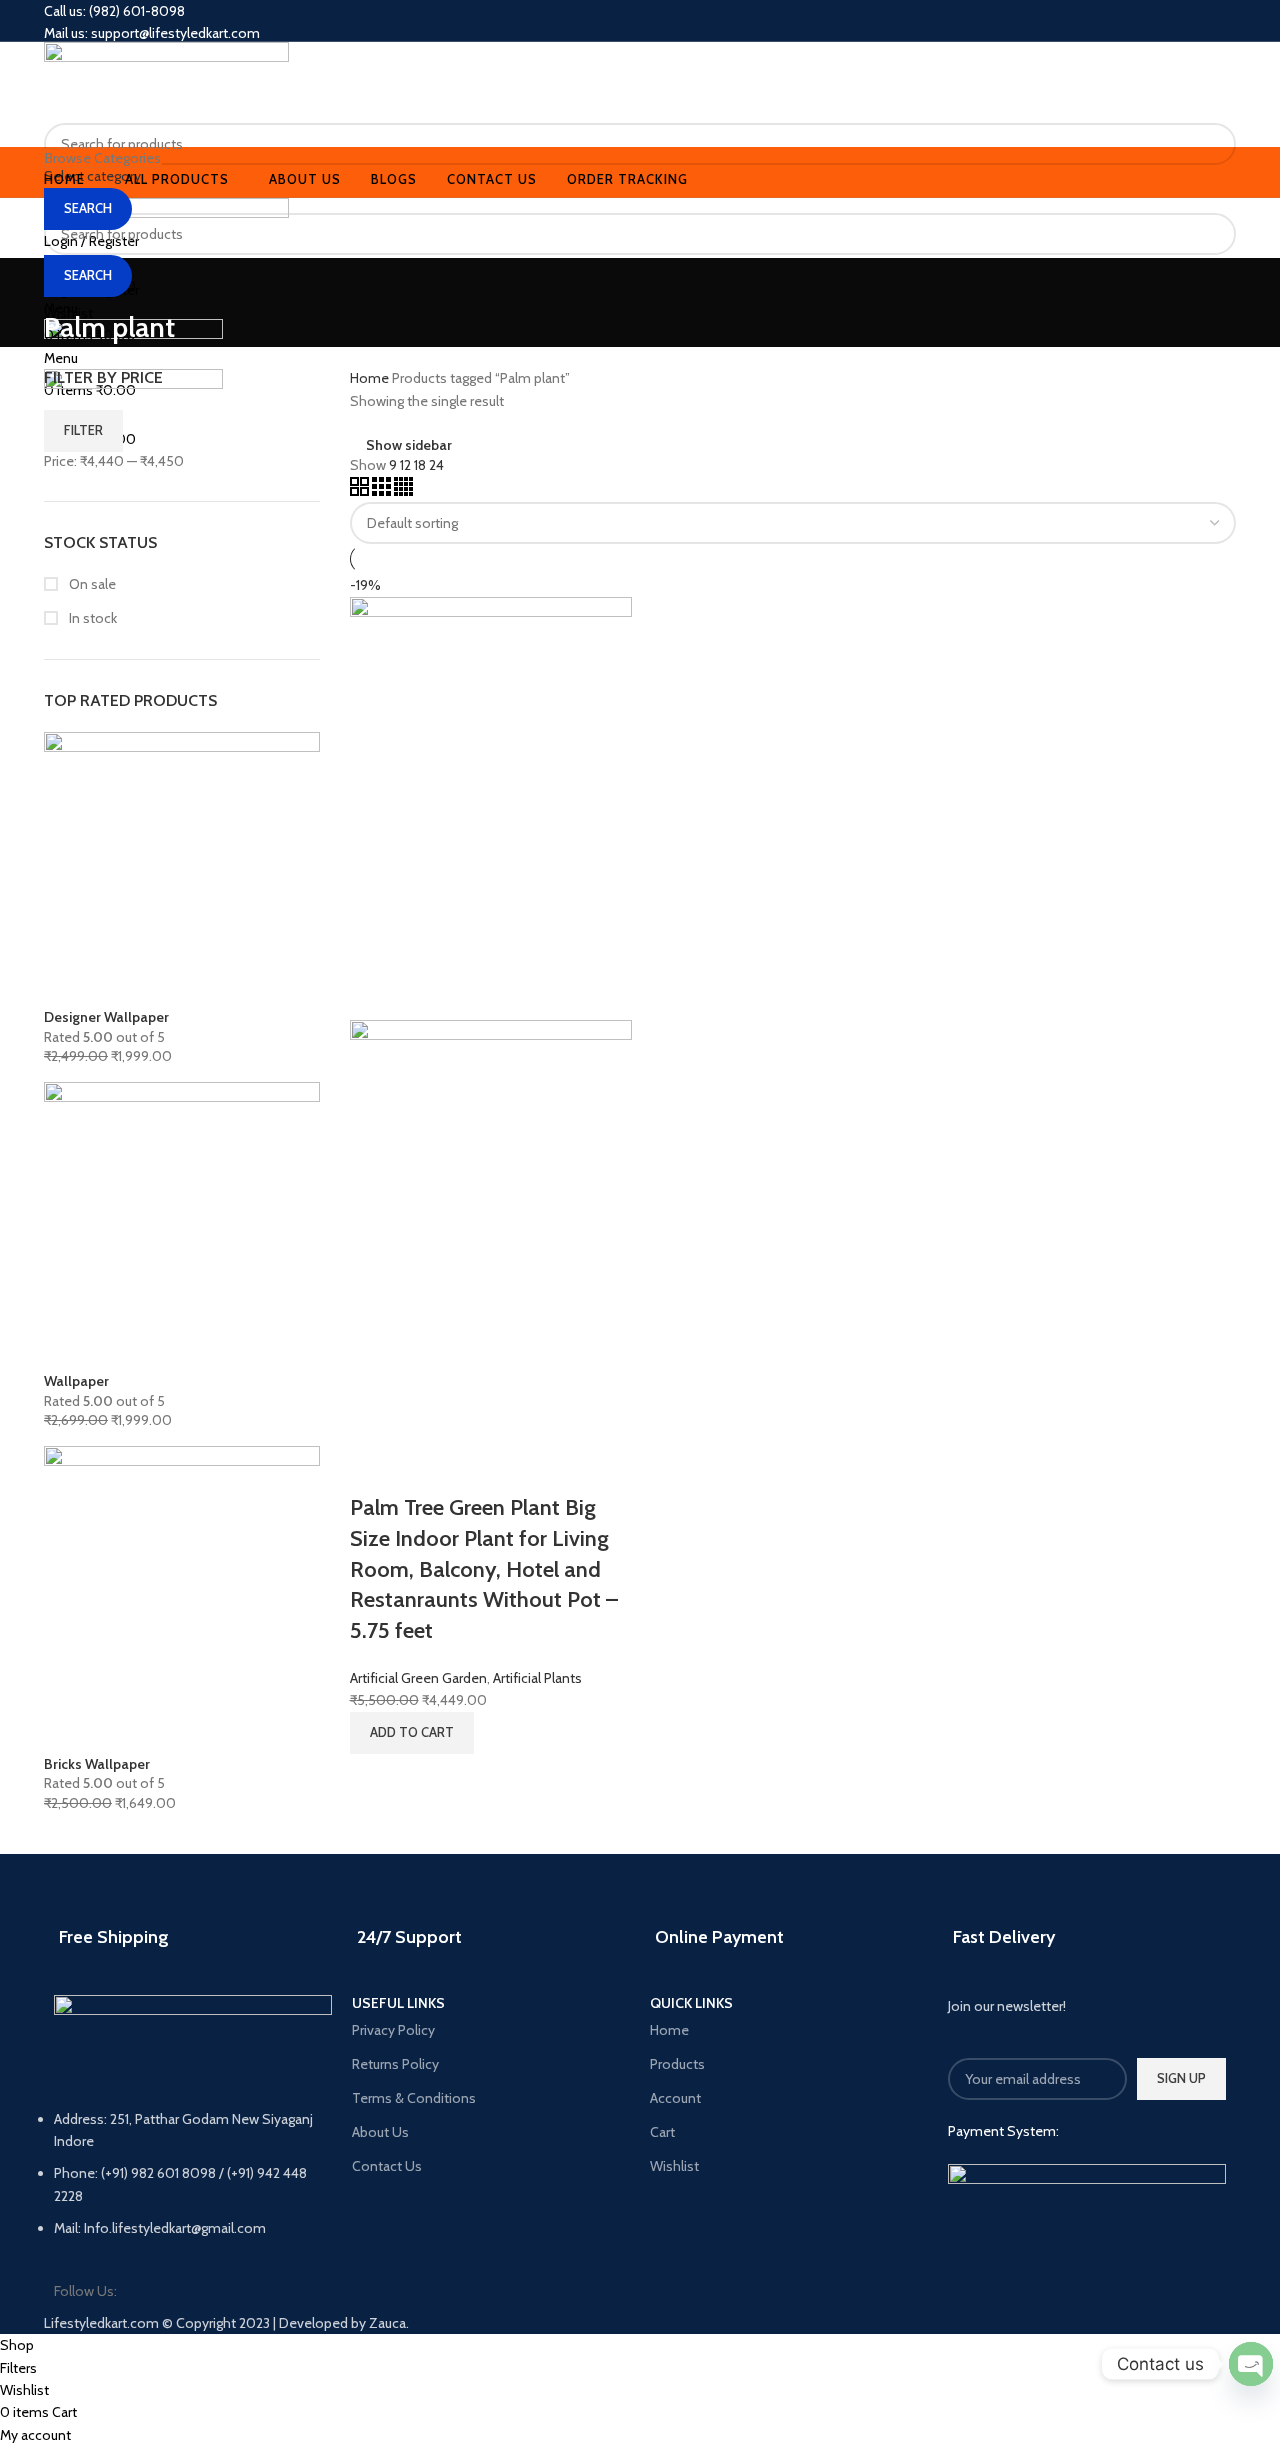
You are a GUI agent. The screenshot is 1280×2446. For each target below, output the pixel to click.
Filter (83, 430)
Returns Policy (395, 2064)
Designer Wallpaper (106, 1017)
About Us (380, 2132)
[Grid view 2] (361, 491)
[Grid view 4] (403, 491)
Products (677, 2064)
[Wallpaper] (182, 1226)
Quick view (375, 1468)
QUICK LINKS (691, 2003)
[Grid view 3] (383, 491)
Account (675, 2098)
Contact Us (387, 2166)
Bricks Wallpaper (97, 1764)
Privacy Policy (393, 2030)
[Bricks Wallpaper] (182, 1599)
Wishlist (674, 2166)
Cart (662, 2132)
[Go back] (69, 283)
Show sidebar (409, 444)
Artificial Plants (537, 1678)
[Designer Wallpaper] (182, 869)
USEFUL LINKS (398, 2003)
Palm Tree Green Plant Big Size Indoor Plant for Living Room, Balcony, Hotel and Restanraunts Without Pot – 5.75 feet (484, 1569)
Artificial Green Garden (418, 1678)
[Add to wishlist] (428, 1468)
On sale (91, 584)
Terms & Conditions (414, 2098)
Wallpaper (76, 1381)
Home (371, 378)
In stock (91, 618)
